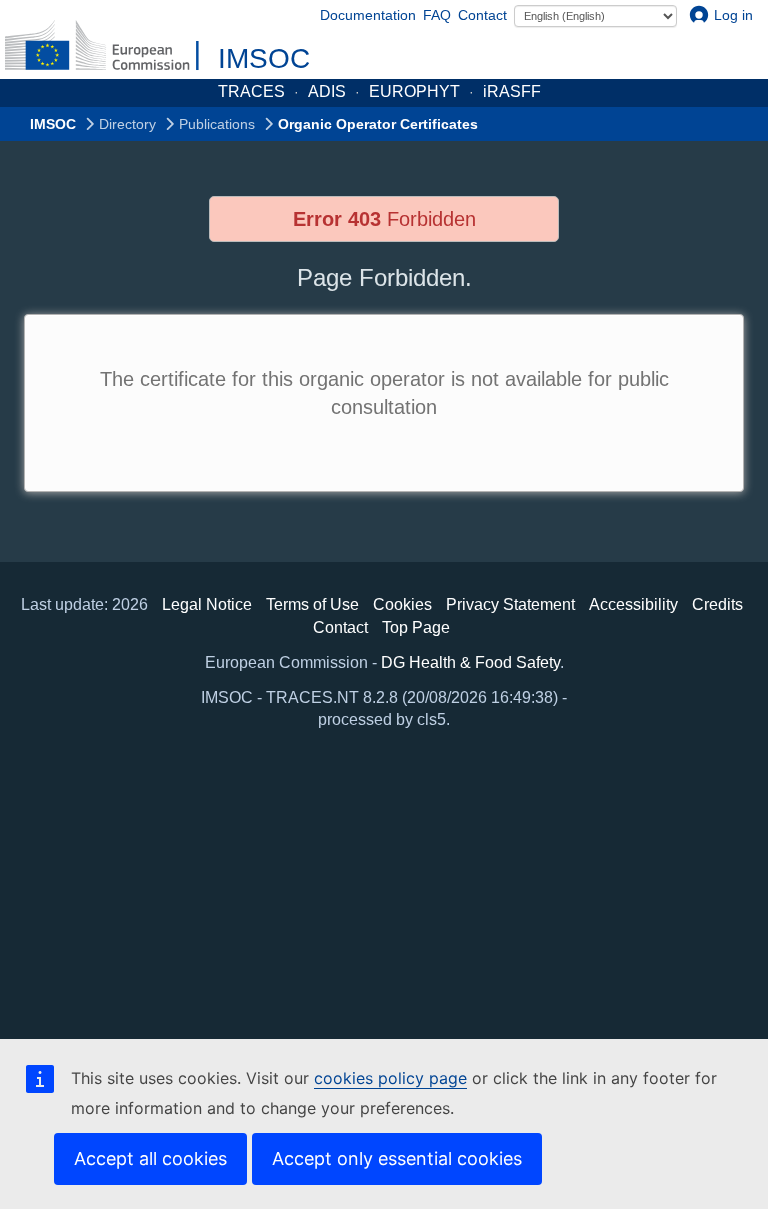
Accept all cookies (150, 1158)
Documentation (368, 15)
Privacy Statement (510, 604)
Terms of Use (312, 604)
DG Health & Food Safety (470, 662)
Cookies (402, 604)
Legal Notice (207, 604)
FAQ (437, 15)
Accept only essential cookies (397, 1158)
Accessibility (633, 604)
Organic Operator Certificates (378, 124)
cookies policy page (390, 1078)
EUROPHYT (414, 91)
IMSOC (264, 58)
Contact (482, 15)
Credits (717, 604)
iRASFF (512, 91)
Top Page (416, 627)
